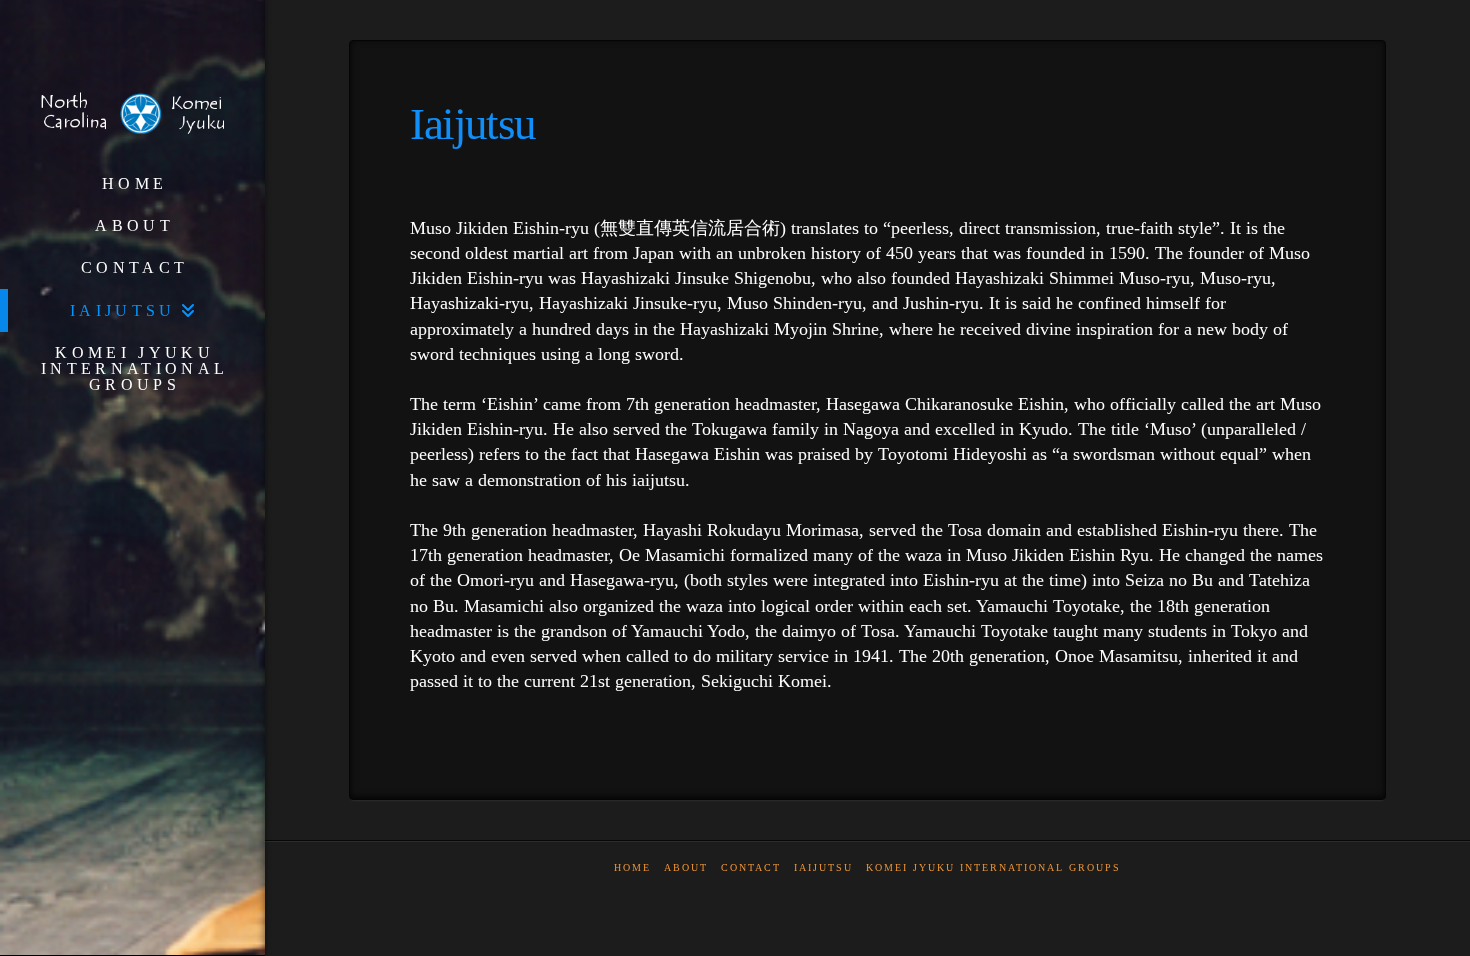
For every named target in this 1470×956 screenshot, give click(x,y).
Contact (751, 867)
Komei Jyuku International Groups (993, 867)
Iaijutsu (823, 867)
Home (632, 867)
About (686, 867)
